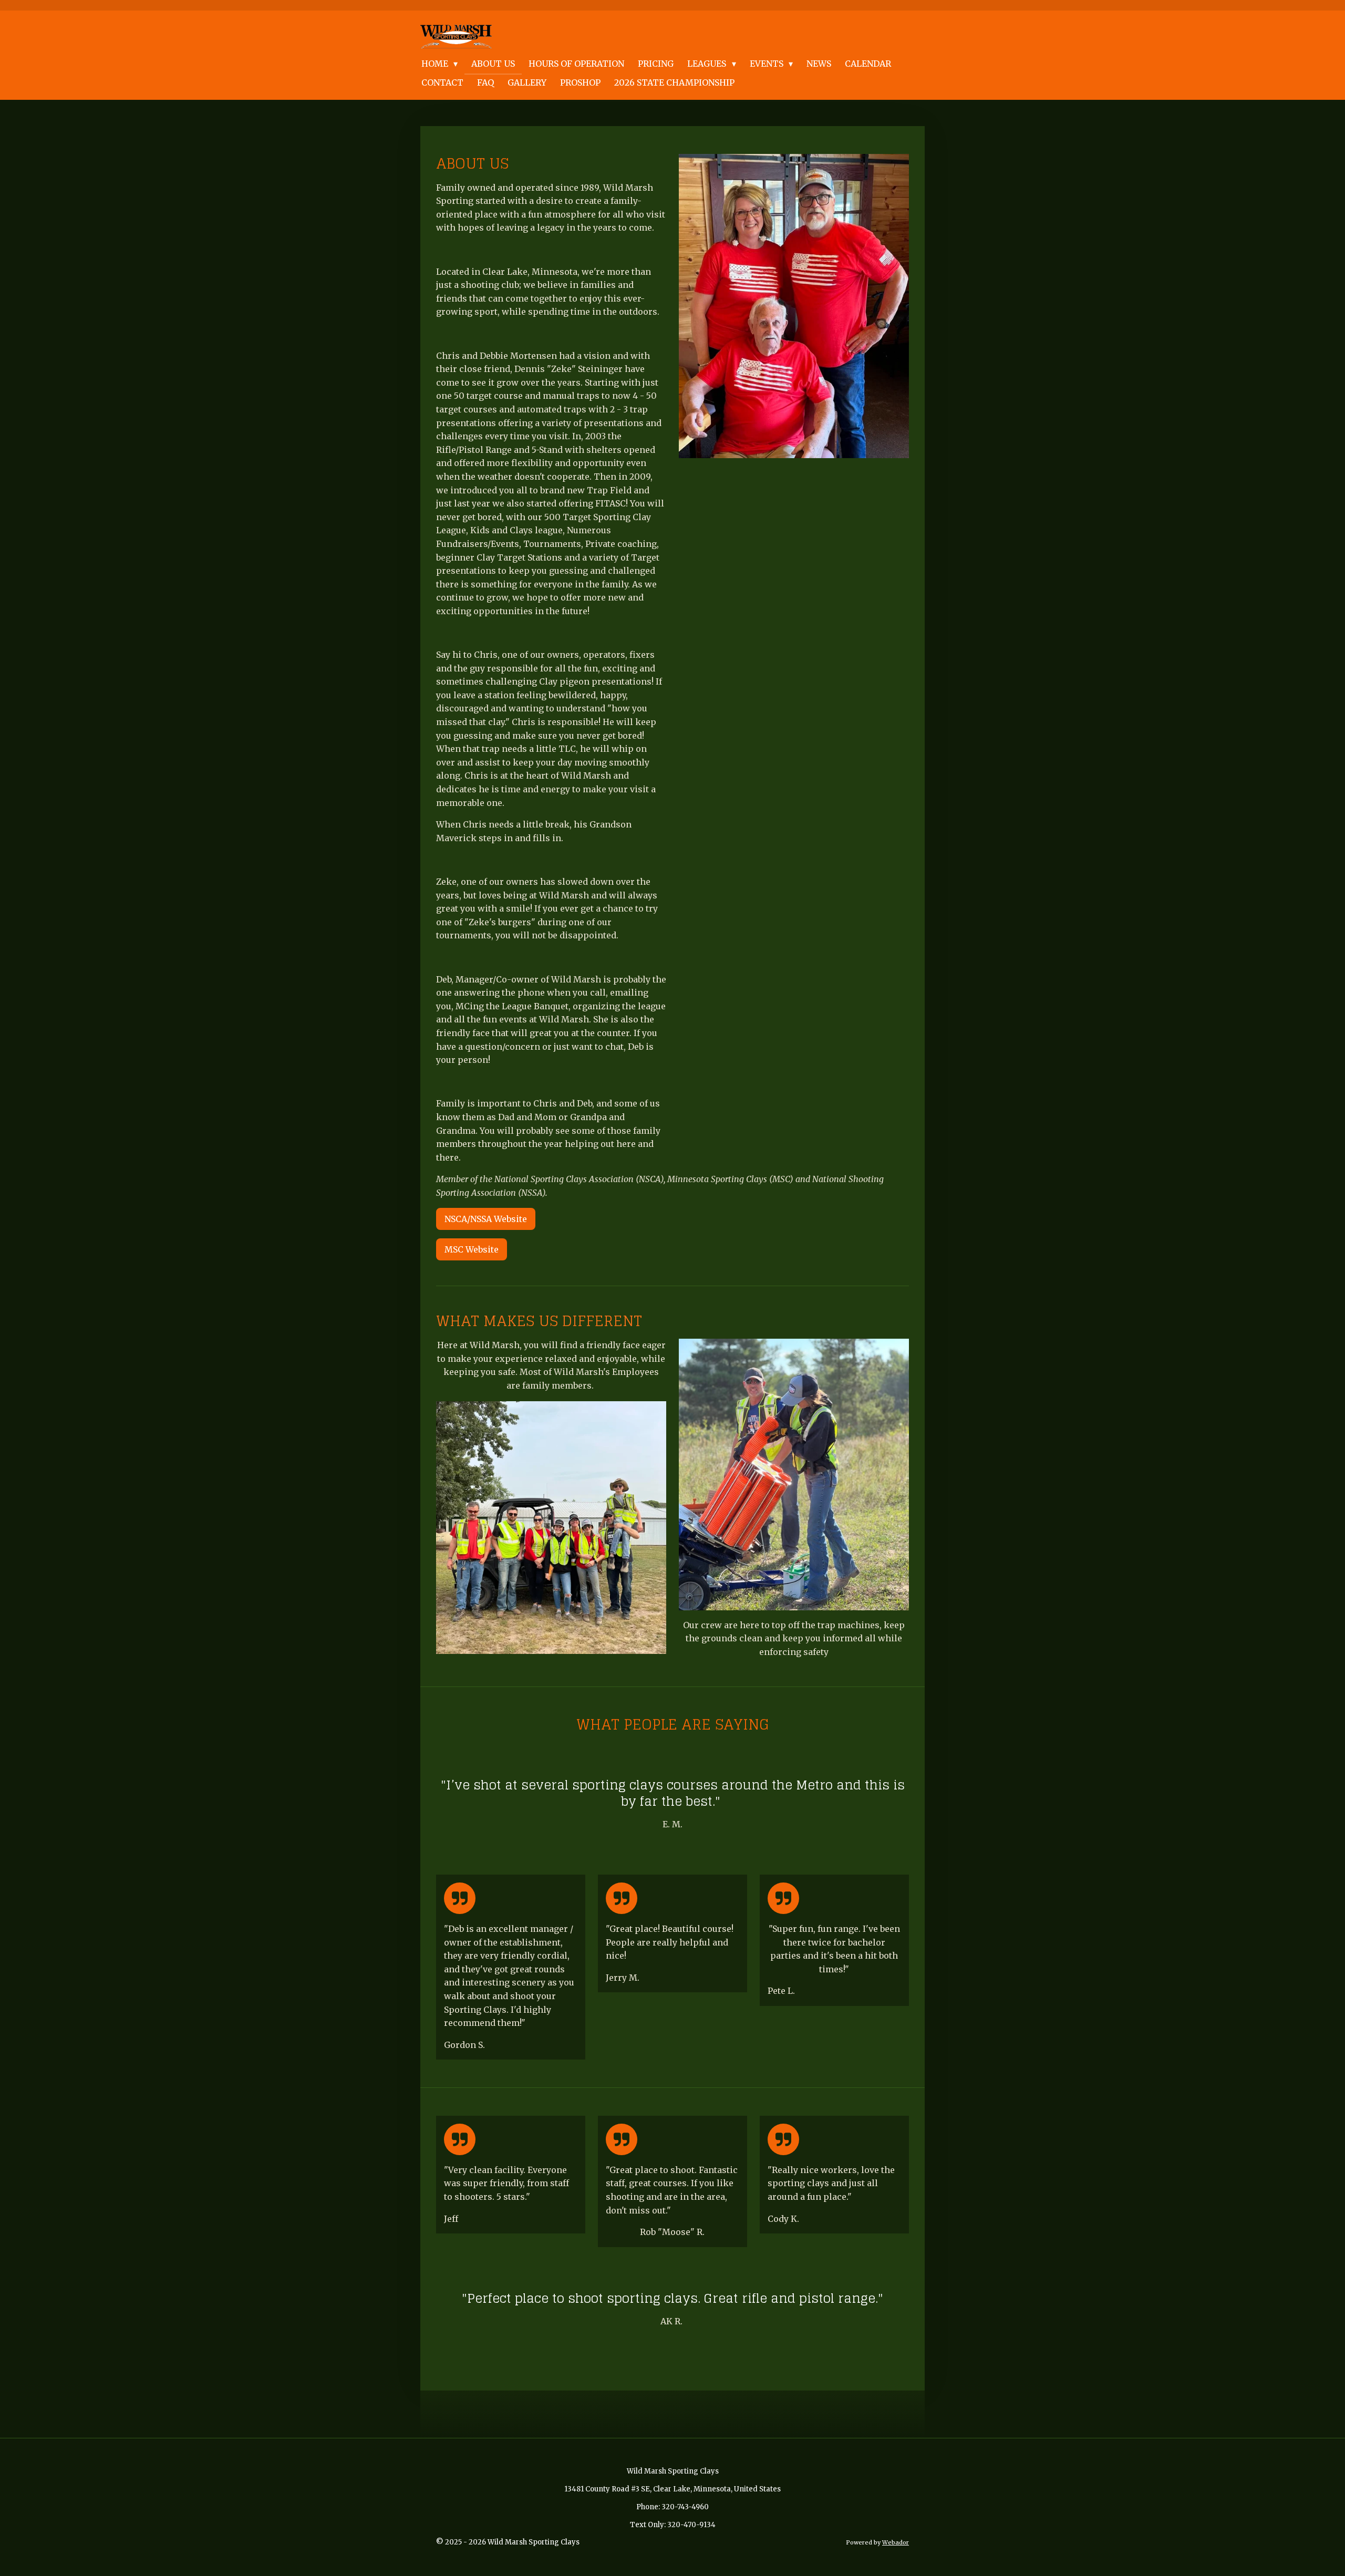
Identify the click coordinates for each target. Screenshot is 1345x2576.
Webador (896, 2542)
